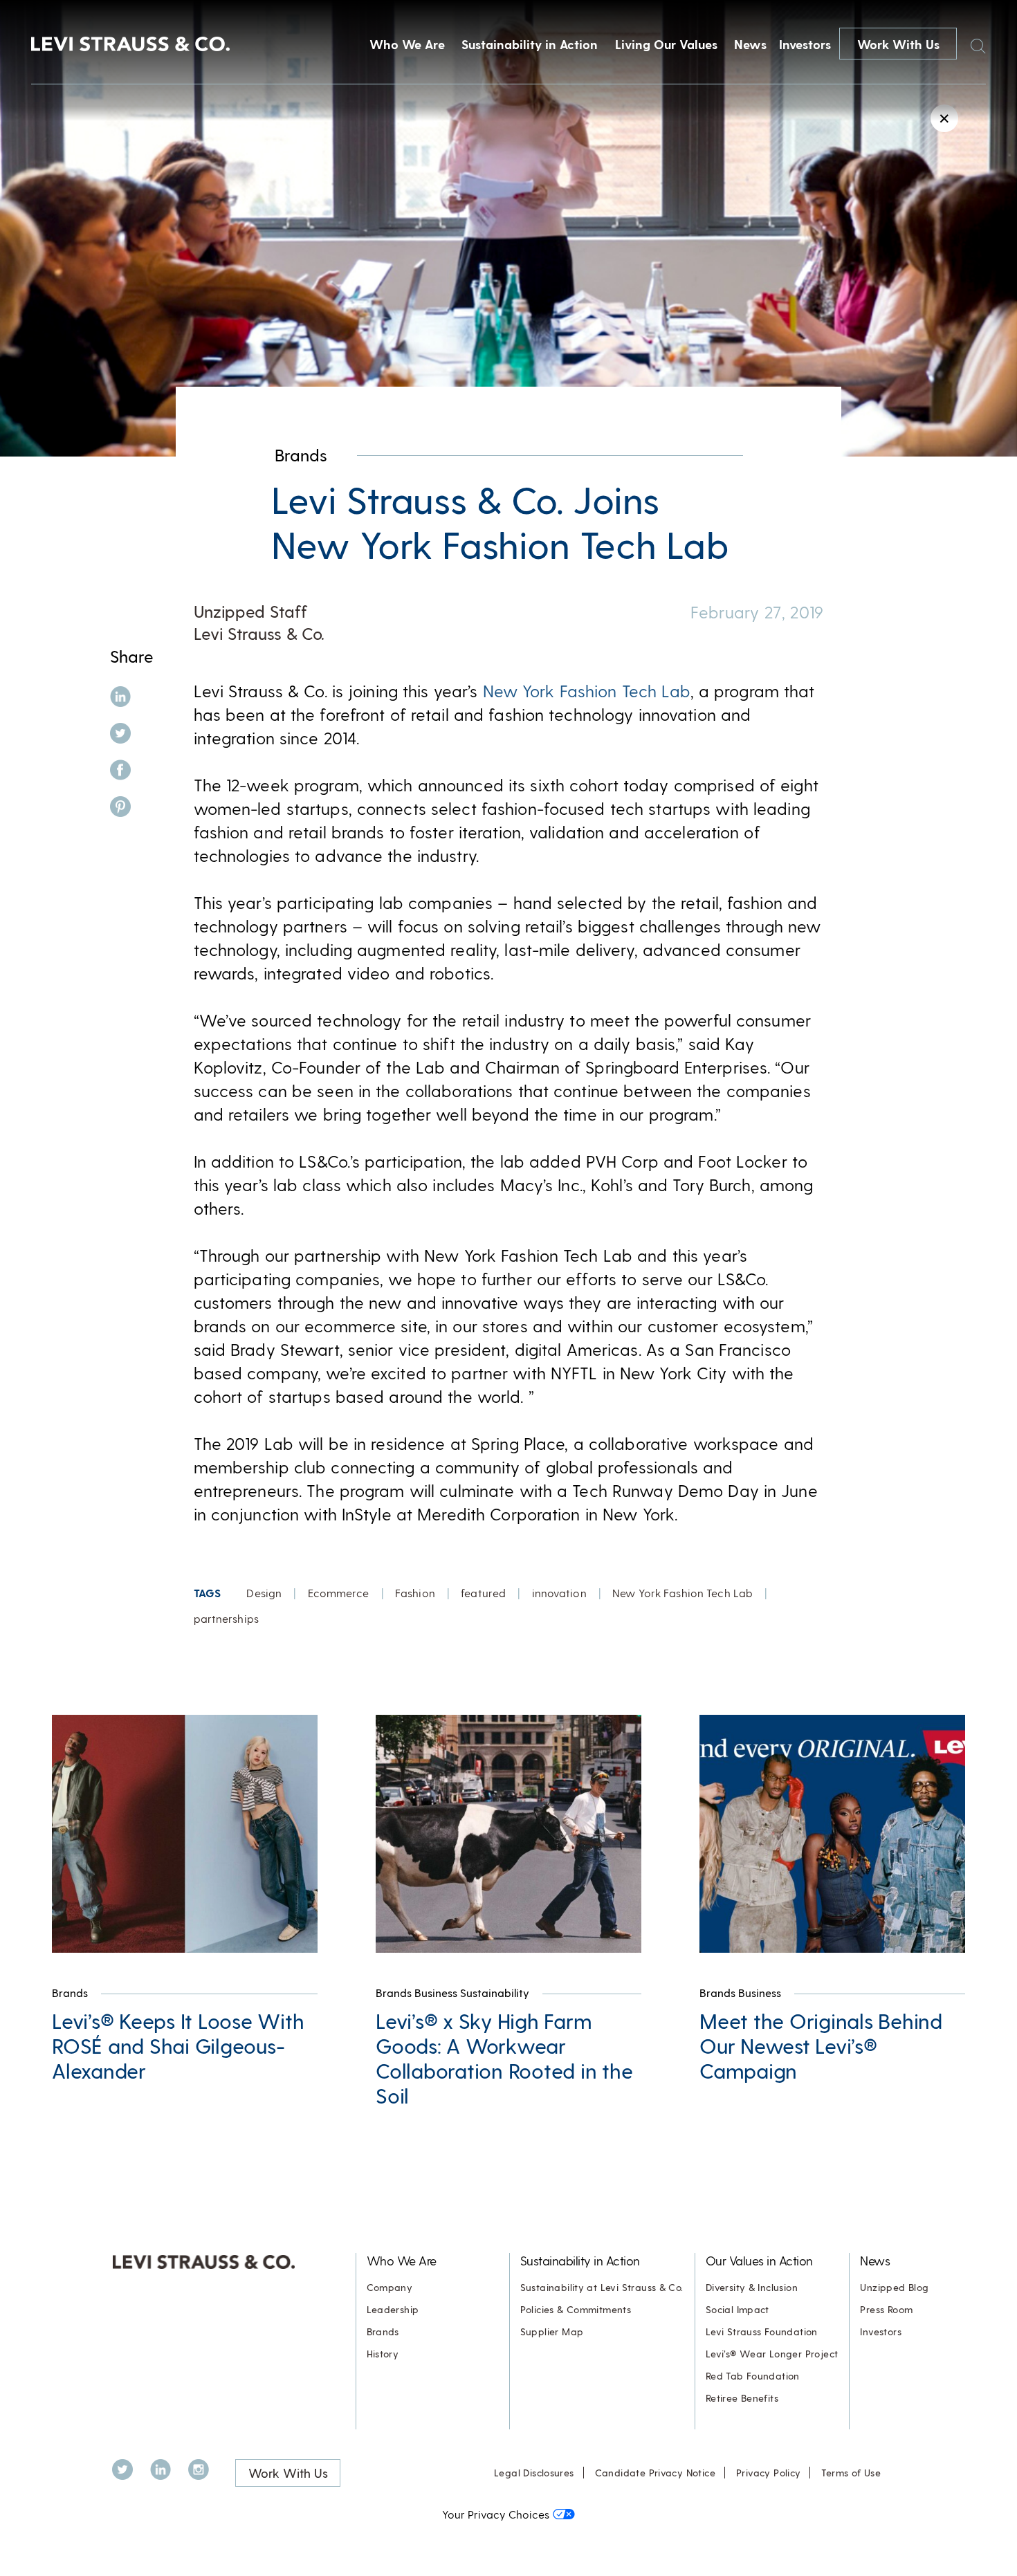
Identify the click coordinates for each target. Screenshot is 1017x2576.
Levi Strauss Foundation (762, 2331)
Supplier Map (552, 2331)
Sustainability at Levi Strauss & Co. (602, 2287)
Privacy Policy (768, 2473)
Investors (805, 44)
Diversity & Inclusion (752, 2287)
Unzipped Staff (250, 611)
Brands (301, 455)
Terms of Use (851, 2473)
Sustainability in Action (530, 44)
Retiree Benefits (742, 2398)
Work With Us (898, 44)
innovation (559, 1593)
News (750, 44)
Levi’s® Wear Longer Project (772, 2354)
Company (390, 2287)
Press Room (886, 2309)
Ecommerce (339, 1593)
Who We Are (407, 44)
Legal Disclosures (534, 2473)
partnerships (226, 1618)
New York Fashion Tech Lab (587, 691)
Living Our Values (666, 44)
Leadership (393, 2309)
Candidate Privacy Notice (655, 2473)
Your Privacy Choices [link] (496, 2514)
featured (483, 1593)
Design (264, 1593)
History (383, 2354)
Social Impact (737, 2309)
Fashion (415, 1593)
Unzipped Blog (894, 2287)
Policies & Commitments (576, 2309)
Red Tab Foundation (753, 2376)
